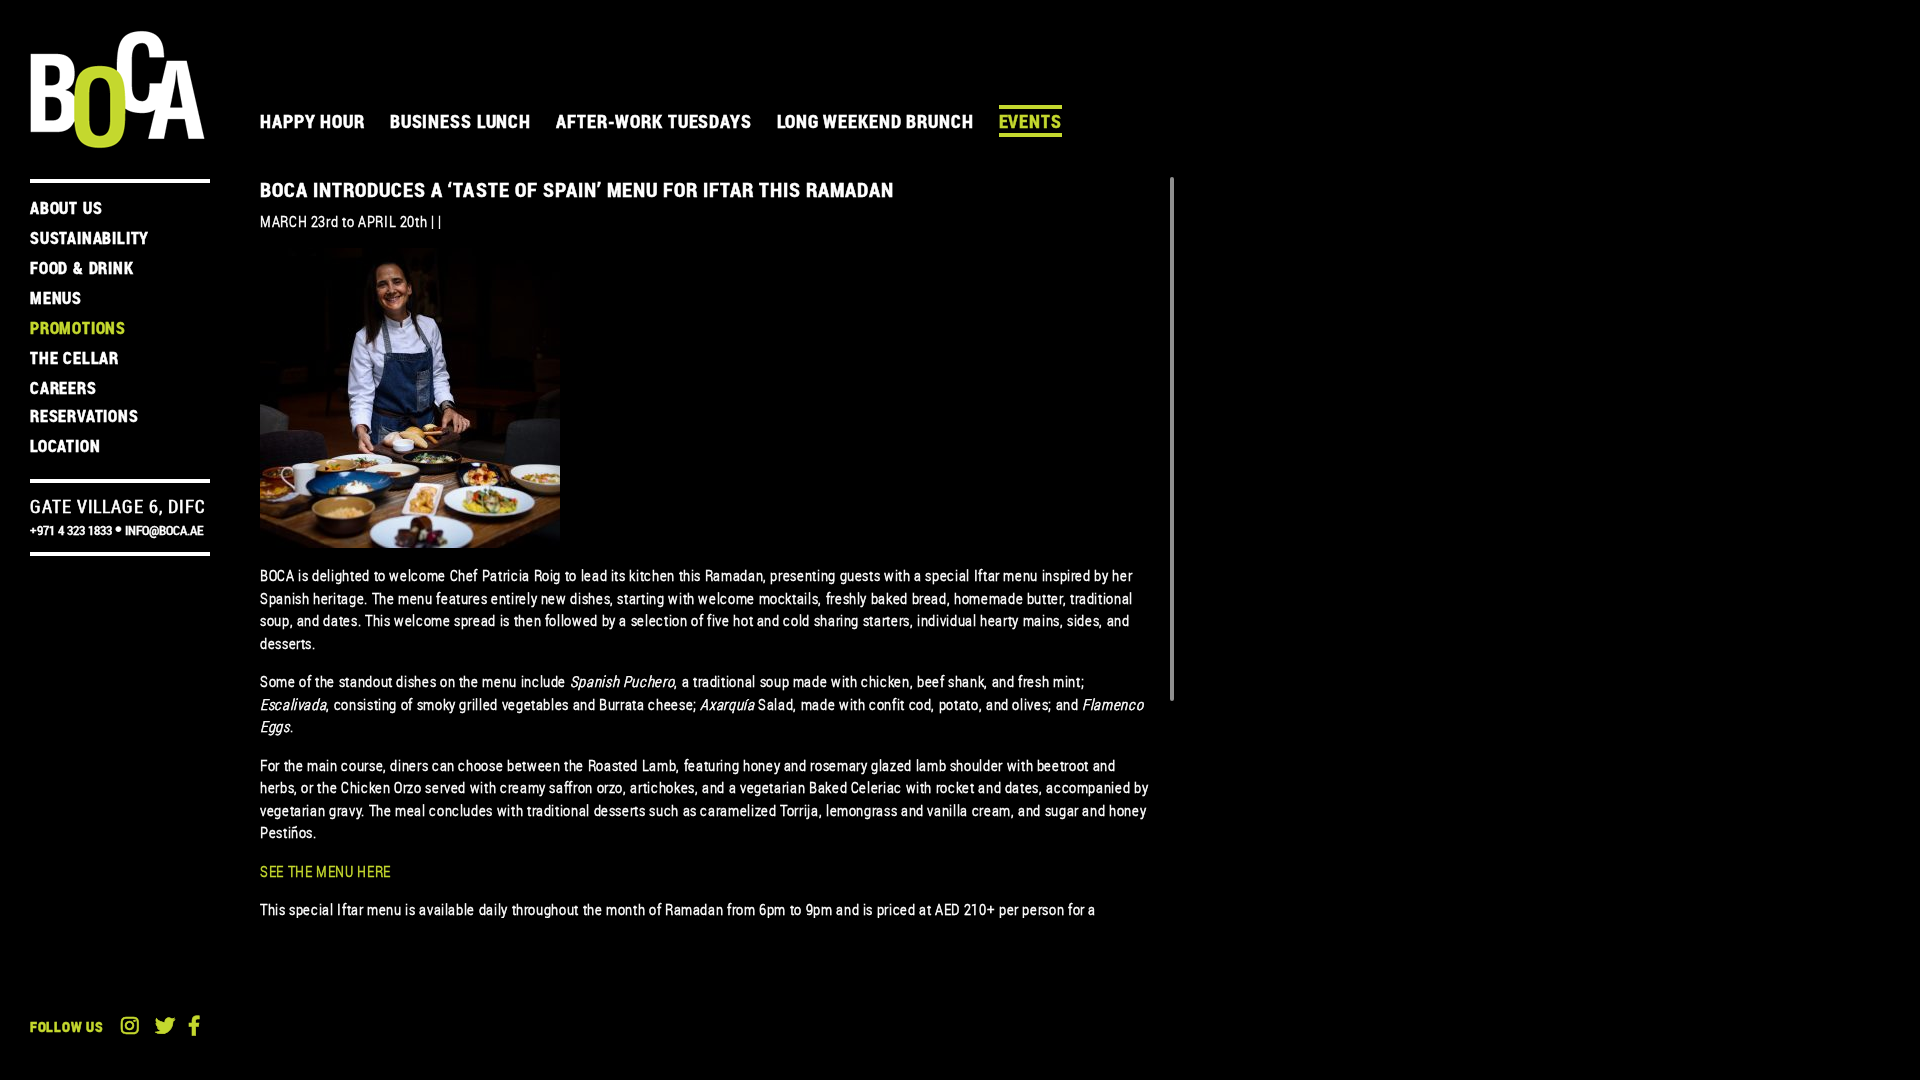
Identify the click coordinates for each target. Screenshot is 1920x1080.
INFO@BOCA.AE (164, 530)
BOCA (117, 89)
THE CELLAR (74, 358)
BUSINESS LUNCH (460, 121)
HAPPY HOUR (312, 121)
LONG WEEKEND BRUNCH (875, 121)
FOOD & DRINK (82, 268)
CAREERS (63, 388)
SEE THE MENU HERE (325, 871)
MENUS (56, 298)
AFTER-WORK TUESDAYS (654, 121)
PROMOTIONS (78, 328)
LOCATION (65, 446)
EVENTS (1030, 121)
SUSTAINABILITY (89, 238)
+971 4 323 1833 (71, 530)
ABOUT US (66, 208)
